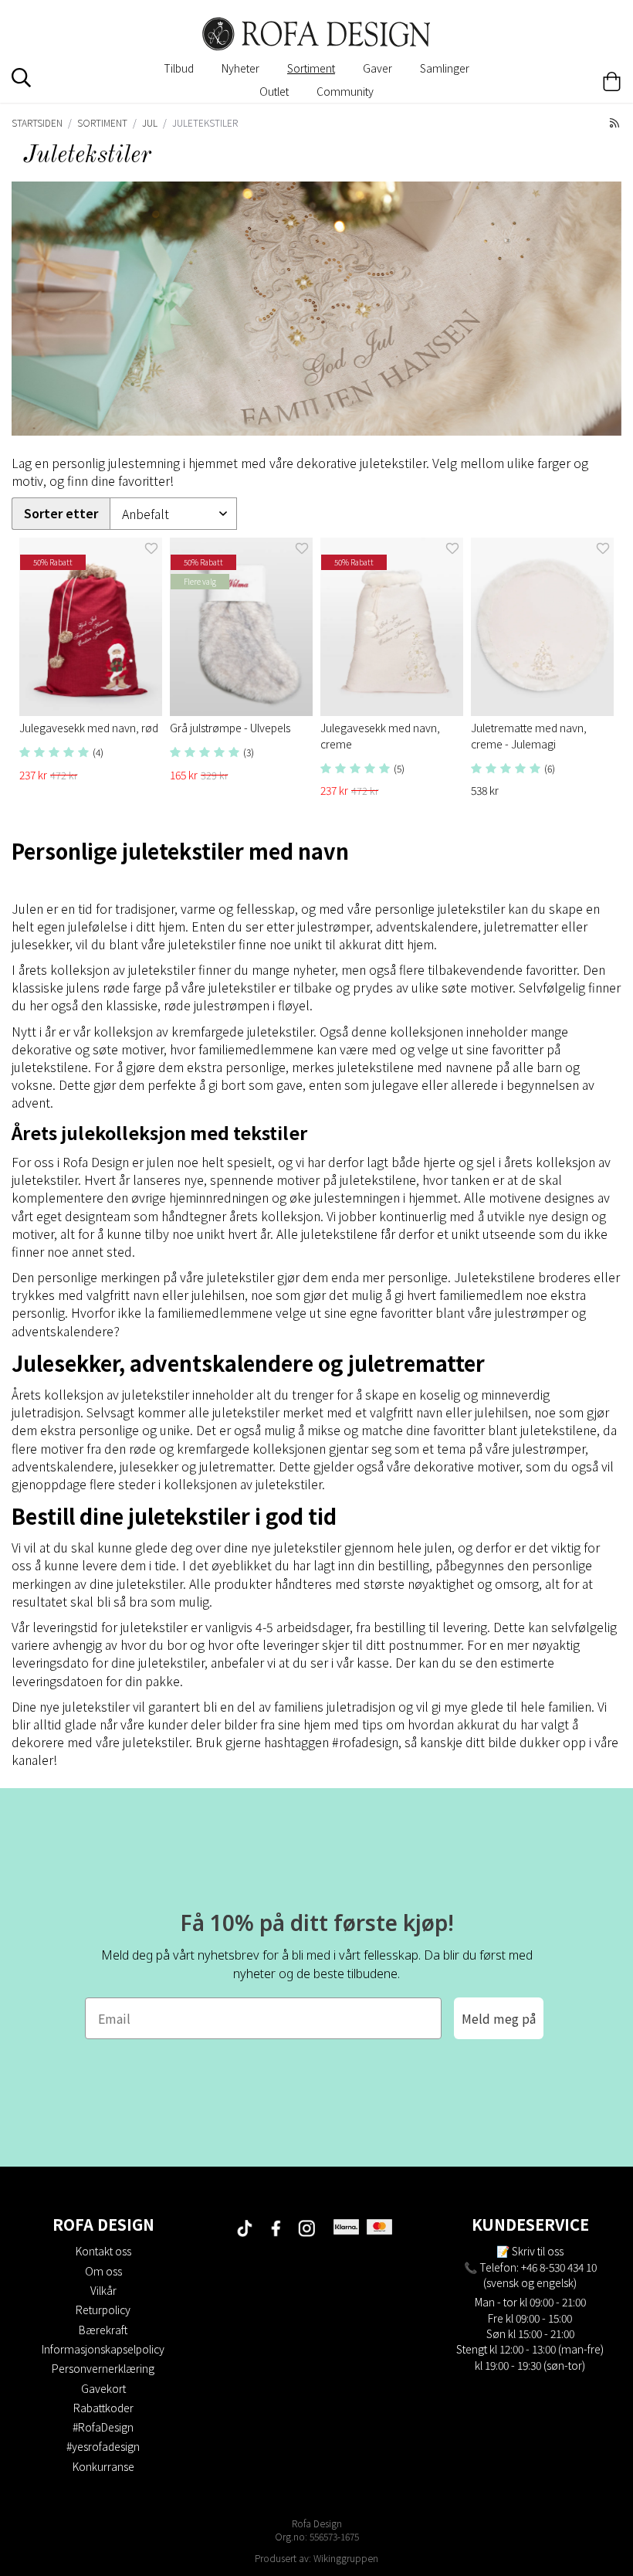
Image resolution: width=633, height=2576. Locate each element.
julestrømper (549, 1448)
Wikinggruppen (346, 2558)
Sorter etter (61, 513)
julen (438, 1547)
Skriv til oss (538, 2251)
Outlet (274, 91)
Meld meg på (499, 2018)
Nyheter (240, 68)
